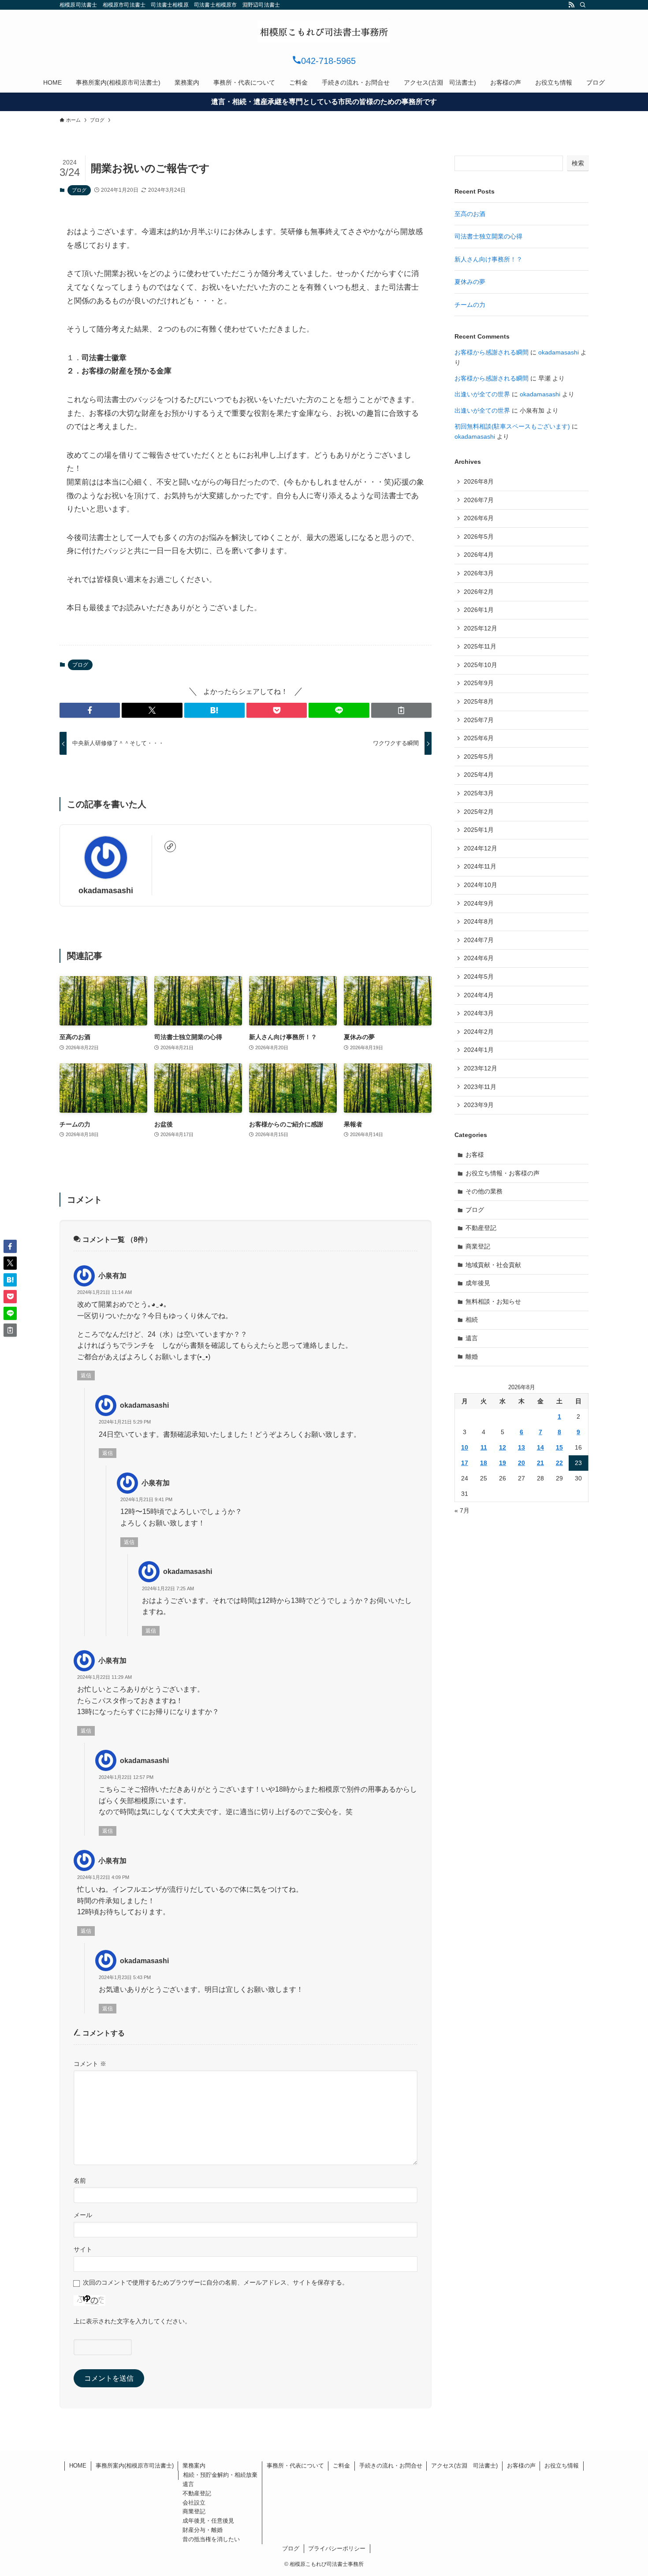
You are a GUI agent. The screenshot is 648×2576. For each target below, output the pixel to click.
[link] (170, 846)
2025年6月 (479, 738)
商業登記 (478, 1246)
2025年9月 (479, 683)
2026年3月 (479, 573)
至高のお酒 (470, 214)
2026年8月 (479, 481)
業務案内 (194, 2466)
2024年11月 (480, 866)
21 (540, 1463)
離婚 (472, 1357)
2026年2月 (479, 592)
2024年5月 (479, 977)
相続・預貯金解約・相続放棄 (220, 2475)
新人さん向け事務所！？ (488, 259)
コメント (90, 2064)
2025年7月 (479, 720)
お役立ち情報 (562, 2466)
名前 (80, 2181)
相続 (472, 1320)
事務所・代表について (295, 2466)
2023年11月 (480, 1087)
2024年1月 (479, 1050)
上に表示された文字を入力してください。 (132, 2321)
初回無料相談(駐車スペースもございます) (512, 426)
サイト (83, 2249)
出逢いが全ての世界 (482, 394)
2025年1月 (479, 830)
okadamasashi (106, 891)
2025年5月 (479, 757)
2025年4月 (479, 775)
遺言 (472, 1338)
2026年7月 (479, 500)
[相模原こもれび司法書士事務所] (324, 31)
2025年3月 (479, 793)
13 (521, 1447)
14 (540, 1447)
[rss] (571, 5)
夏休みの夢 (470, 282)
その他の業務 (484, 1191)
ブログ (79, 190)
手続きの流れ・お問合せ (391, 2466)
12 (503, 1447)
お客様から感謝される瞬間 (492, 352)
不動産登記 (481, 1228)
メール (83, 2215)
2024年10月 (480, 885)
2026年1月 (479, 610)
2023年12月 (480, 1068)
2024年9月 (479, 903)
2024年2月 (479, 1032)
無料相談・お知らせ (493, 1301)
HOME (78, 2466)
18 (484, 1463)
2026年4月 (479, 555)
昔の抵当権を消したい (211, 2539)
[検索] (583, 5)
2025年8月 (479, 701)
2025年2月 (479, 812)
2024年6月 (479, 958)
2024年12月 (480, 848)
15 (559, 1447)
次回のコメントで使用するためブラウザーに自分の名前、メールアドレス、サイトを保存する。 (216, 2282)
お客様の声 (521, 2466)
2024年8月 (479, 921)
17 (465, 1463)
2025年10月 (480, 665)
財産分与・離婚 (203, 2530)
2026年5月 (479, 537)
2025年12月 (480, 628)
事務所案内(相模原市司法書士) (135, 2466)
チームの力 (470, 305)
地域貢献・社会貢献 (493, 1265)
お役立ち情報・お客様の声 (503, 1173)
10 (465, 1447)
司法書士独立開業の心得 (488, 236)
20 (521, 1463)
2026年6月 (479, 518)
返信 (86, 1376)
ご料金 (341, 2466)
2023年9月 (479, 1105)
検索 (578, 163)
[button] (90, 710)
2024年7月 (479, 940)
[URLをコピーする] (401, 710)
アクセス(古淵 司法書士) (464, 2466)
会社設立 (194, 2503)
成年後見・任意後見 (208, 2521)
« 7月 (462, 1510)
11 (484, 1447)
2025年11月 (480, 646)
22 (559, 1463)
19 (503, 1463)
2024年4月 (479, 995)
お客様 (475, 1155)
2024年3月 (479, 1013)
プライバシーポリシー (337, 2548)
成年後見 (478, 1283)
